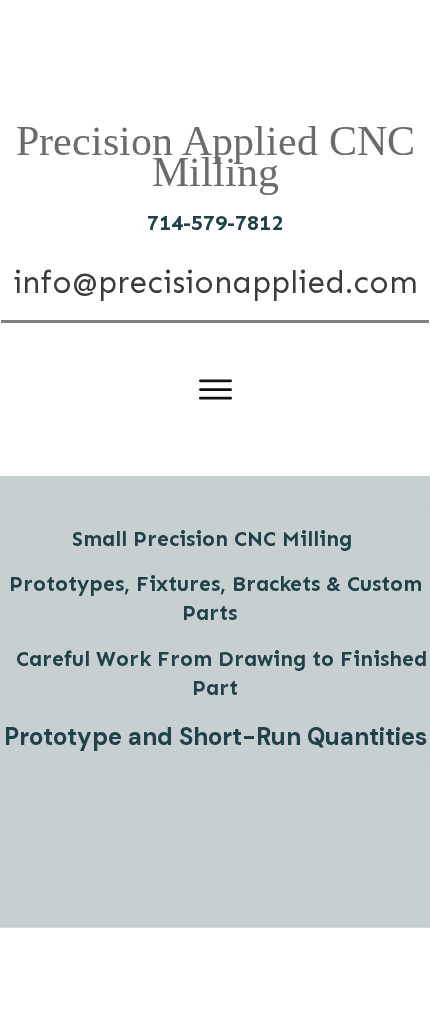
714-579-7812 (215, 222)
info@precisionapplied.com (215, 282)
